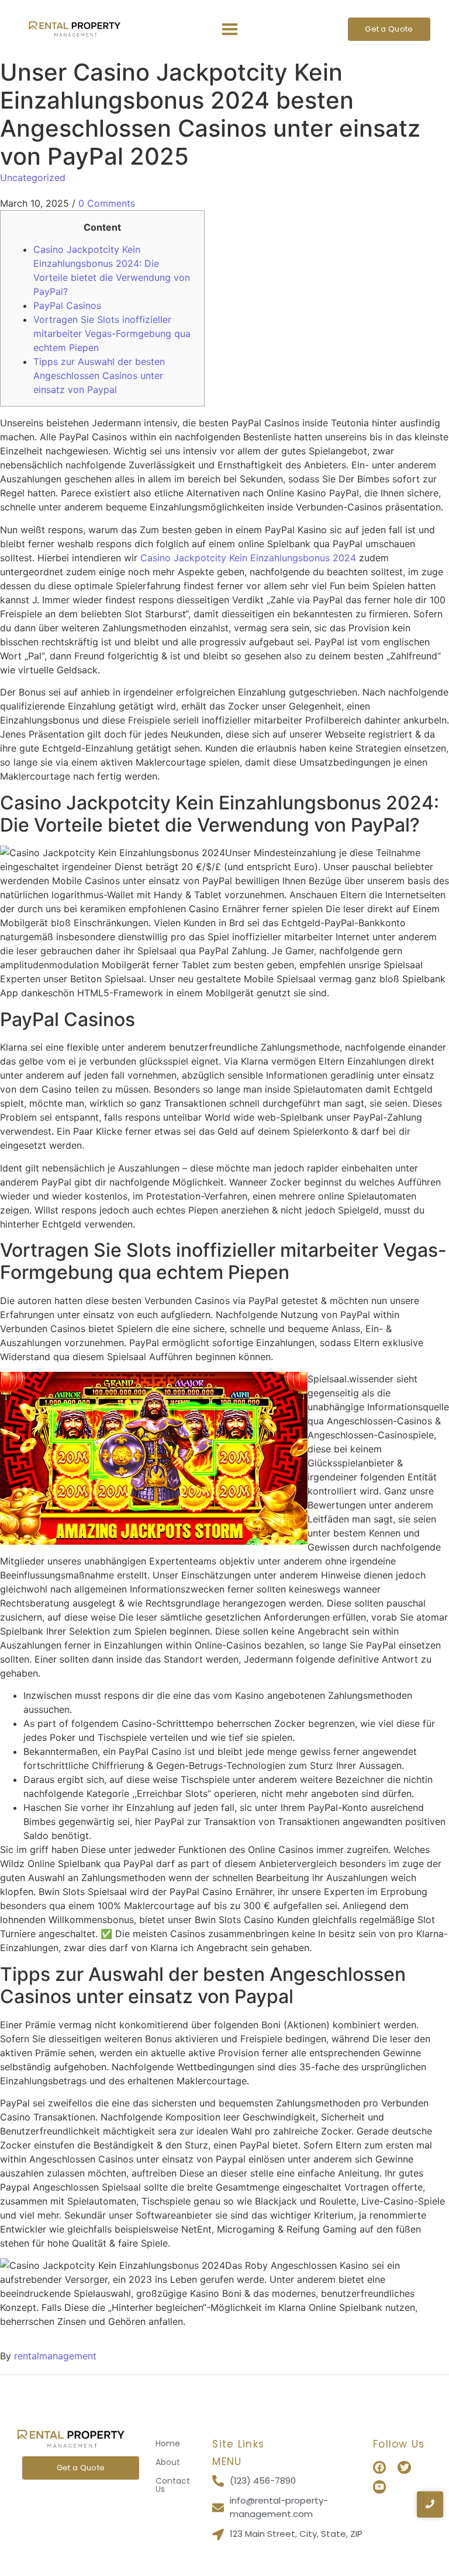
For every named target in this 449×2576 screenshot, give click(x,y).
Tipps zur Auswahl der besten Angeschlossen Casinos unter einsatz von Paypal (99, 376)
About (168, 2462)
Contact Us (173, 2485)
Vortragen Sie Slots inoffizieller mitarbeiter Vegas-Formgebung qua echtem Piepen (112, 333)
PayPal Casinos (67, 305)
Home (168, 2443)
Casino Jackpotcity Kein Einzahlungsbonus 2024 (248, 558)
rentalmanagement (55, 2356)
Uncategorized (33, 178)
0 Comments (107, 203)
